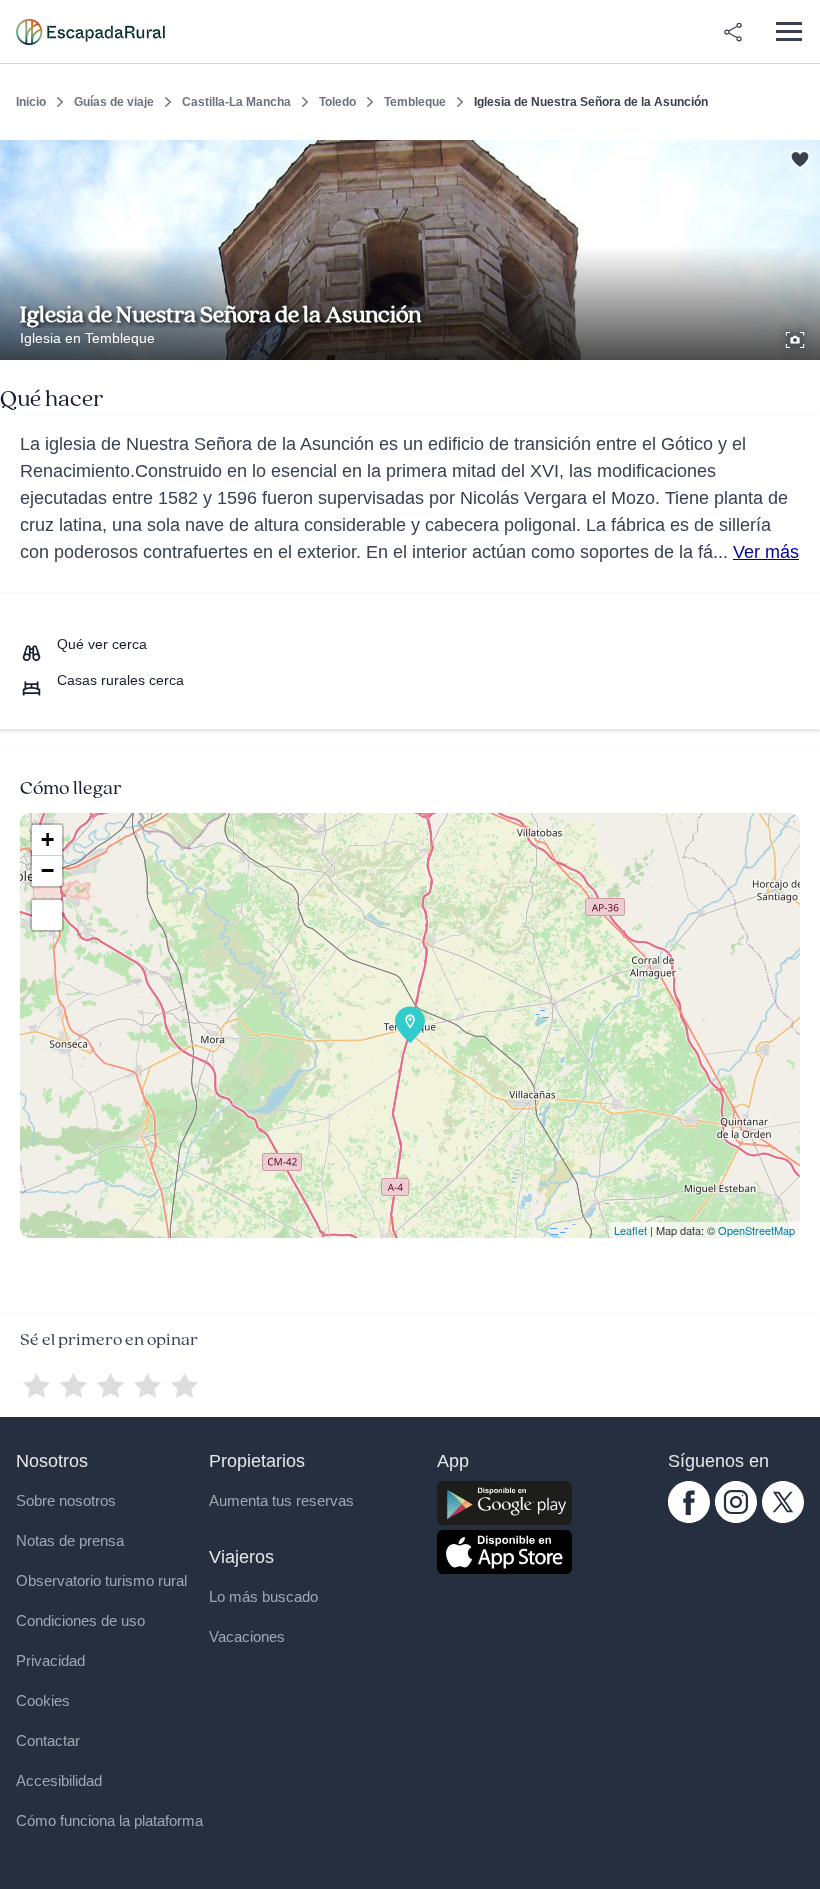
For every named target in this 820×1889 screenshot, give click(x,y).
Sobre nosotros (66, 1500)
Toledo (337, 102)
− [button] (47, 870)
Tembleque (415, 102)
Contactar (48, 1740)
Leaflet (630, 1230)
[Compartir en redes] (733, 32)
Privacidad (50, 1660)
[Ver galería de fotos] (797, 337)
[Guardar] (798, 156)
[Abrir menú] (788, 31)
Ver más (766, 552)
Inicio (31, 102)
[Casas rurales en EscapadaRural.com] (90, 32)
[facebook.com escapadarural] (689, 1518)
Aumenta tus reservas (281, 1500)
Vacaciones (247, 1636)
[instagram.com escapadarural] (736, 1518)
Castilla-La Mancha (236, 102)
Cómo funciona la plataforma (109, 1820)
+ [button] (47, 839)
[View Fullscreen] (47, 915)
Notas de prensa (70, 1540)
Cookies (43, 1700)
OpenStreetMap (756, 1230)
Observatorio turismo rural (101, 1580)
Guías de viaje (114, 102)
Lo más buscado (263, 1596)
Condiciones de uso (80, 1620)
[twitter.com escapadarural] (783, 1518)
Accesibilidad (59, 1780)
